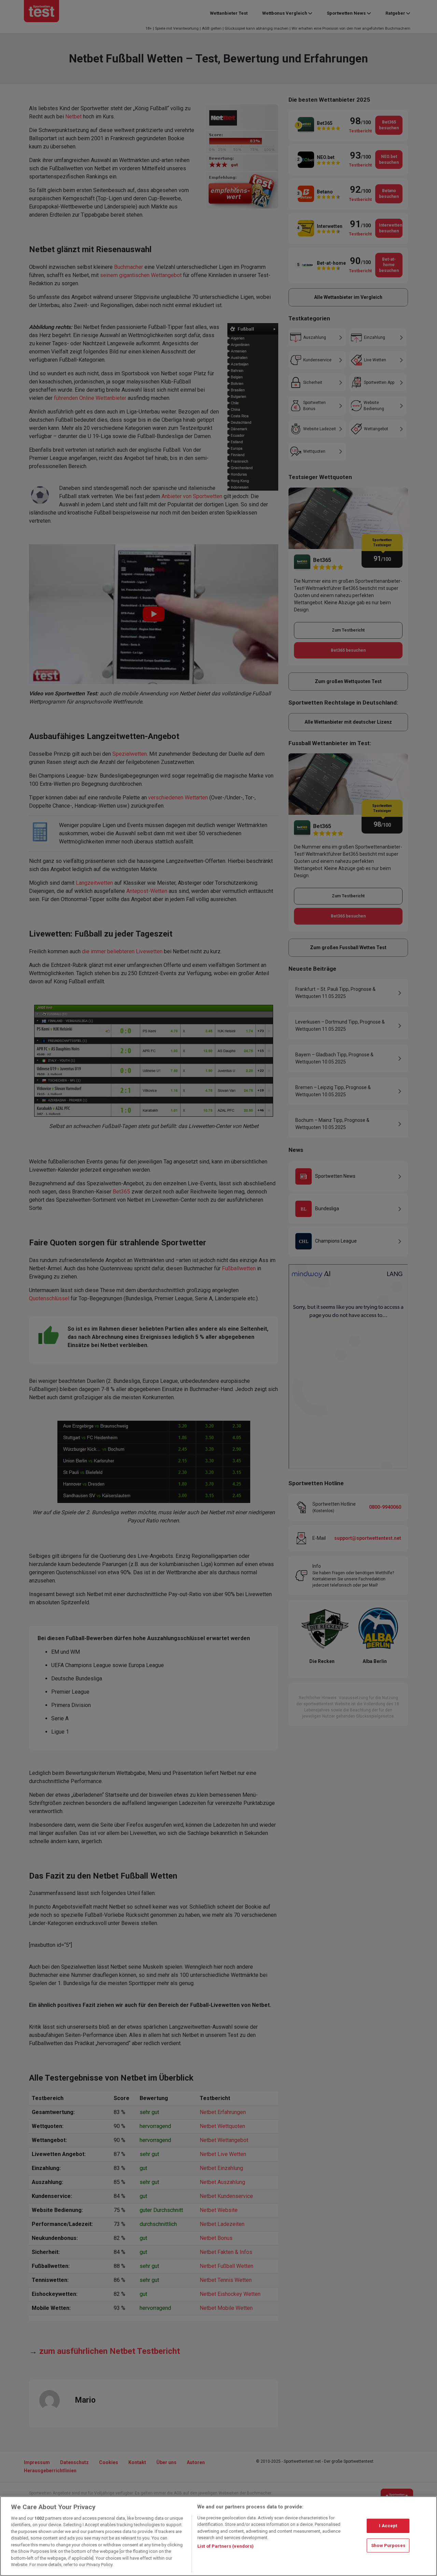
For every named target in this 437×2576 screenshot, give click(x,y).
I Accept (388, 2526)
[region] (218, 2536)
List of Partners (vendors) (225, 2546)
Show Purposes (388, 2545)
